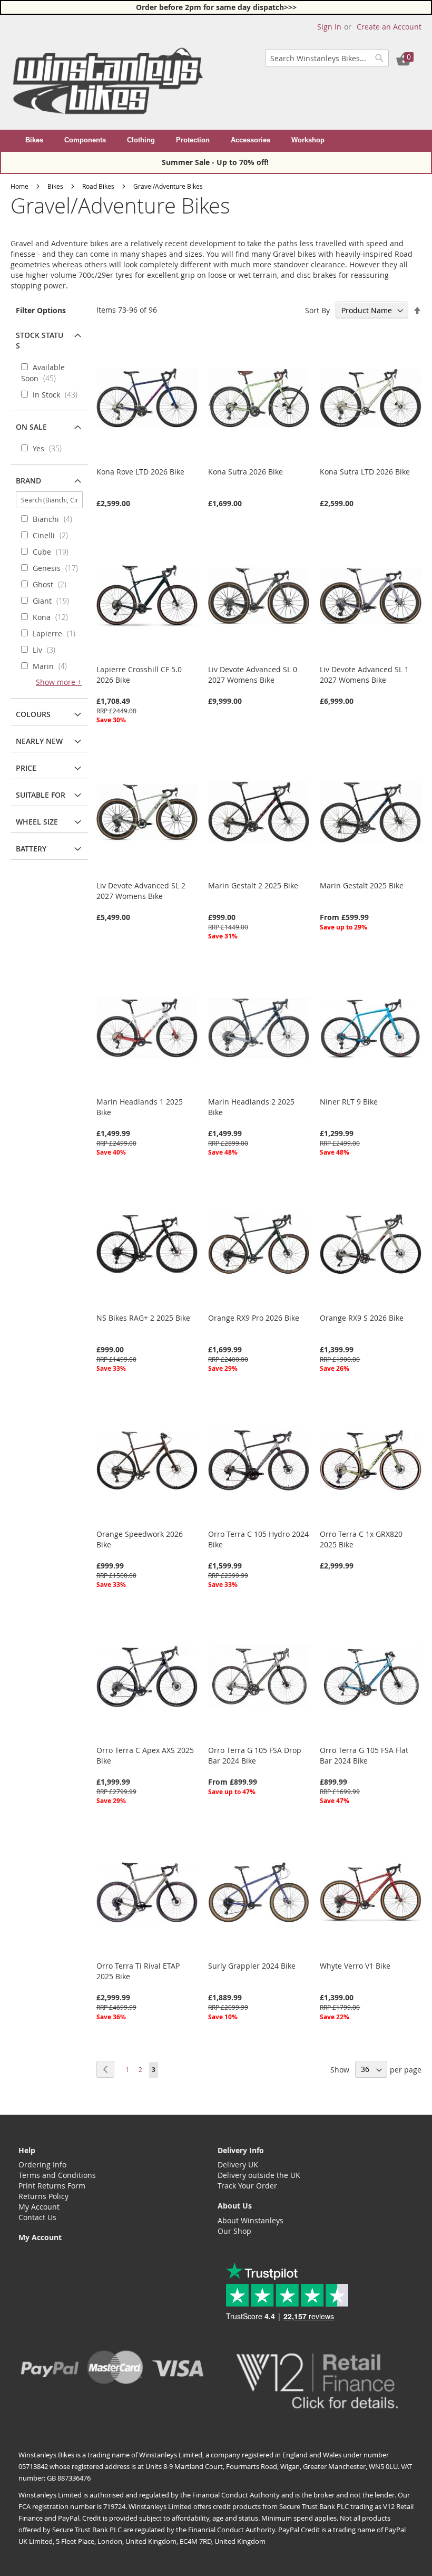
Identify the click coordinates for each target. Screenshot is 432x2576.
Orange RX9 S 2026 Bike (362, 1318)
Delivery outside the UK (259, 2175)
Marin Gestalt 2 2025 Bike (253, 885)
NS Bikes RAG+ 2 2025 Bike (143, 1318)
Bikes (34, 140)
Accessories (251, 140)
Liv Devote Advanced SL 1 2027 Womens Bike (364, 675)
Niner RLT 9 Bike (349, 1102)
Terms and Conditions (57, 2175)
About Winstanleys (251, 2220)
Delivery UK (238, 2165)
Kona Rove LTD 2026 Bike (140, 472)
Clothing (141, 140)
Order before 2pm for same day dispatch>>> (216, 7)
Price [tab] (26, 768)
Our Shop (234, 2231)
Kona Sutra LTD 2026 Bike (365, 472)
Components (85, 140)
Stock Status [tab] (40, 340)
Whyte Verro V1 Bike (355, 1966)
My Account (39, 2207)
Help (27, 2150)
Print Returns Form (52, 2186)
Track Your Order (247, 2186)
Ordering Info (42, 2165)
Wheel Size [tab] (37, 822)
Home (19, 186)
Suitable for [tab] (41, 795)
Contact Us (37, 2217)
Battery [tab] (31, 849)
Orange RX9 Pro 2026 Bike (254, 1318)
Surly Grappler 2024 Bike (252, 1966)
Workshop (308, 140)
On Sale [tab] (31, 427)
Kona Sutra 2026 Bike (246, 472)
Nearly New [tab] (39, 741)
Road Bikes (98, 186)
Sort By (317, 310)
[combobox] (327, 58)
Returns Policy (43, 2196)
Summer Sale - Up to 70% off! (216, 162)
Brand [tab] (28, 481)
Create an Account (389, 27)
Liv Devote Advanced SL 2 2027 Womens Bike (141, 891)
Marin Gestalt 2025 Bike (362, 885)
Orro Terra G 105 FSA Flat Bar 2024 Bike (364, 1755)
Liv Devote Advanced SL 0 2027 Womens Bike (253, 675)
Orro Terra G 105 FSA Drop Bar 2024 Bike (255, 1755)
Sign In (329, 27)
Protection (193, 140)
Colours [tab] (33, 714)
